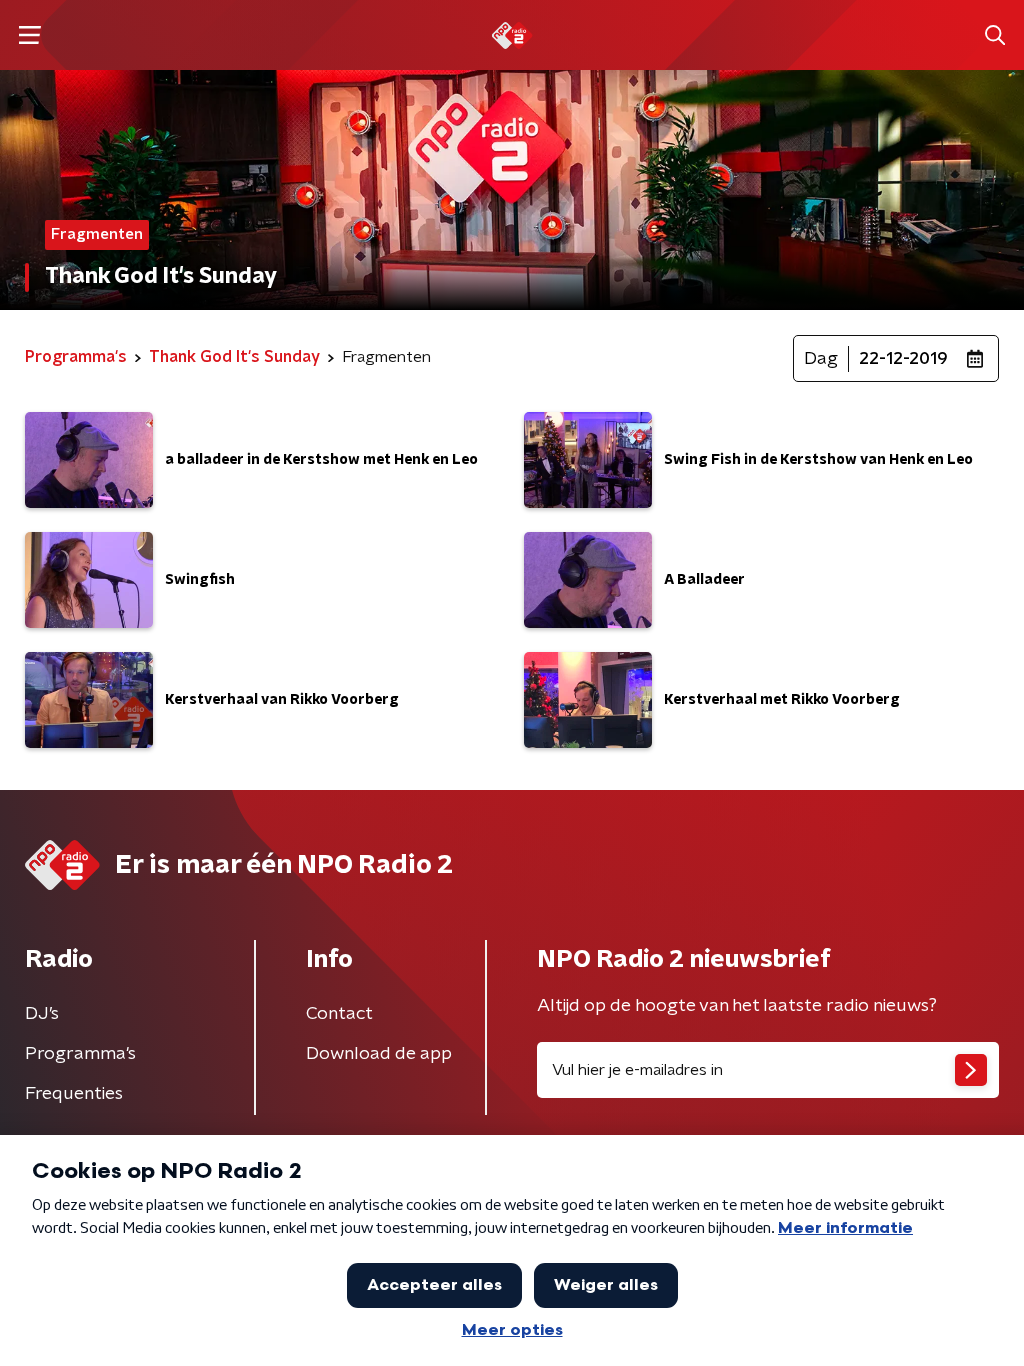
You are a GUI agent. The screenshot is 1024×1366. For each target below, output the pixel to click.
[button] (29, 35)
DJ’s (42, 1014)
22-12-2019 (903, 359)
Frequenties (74, 1094)
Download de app (379, 1054)
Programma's (80, 1054)
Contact (339, 1014)
